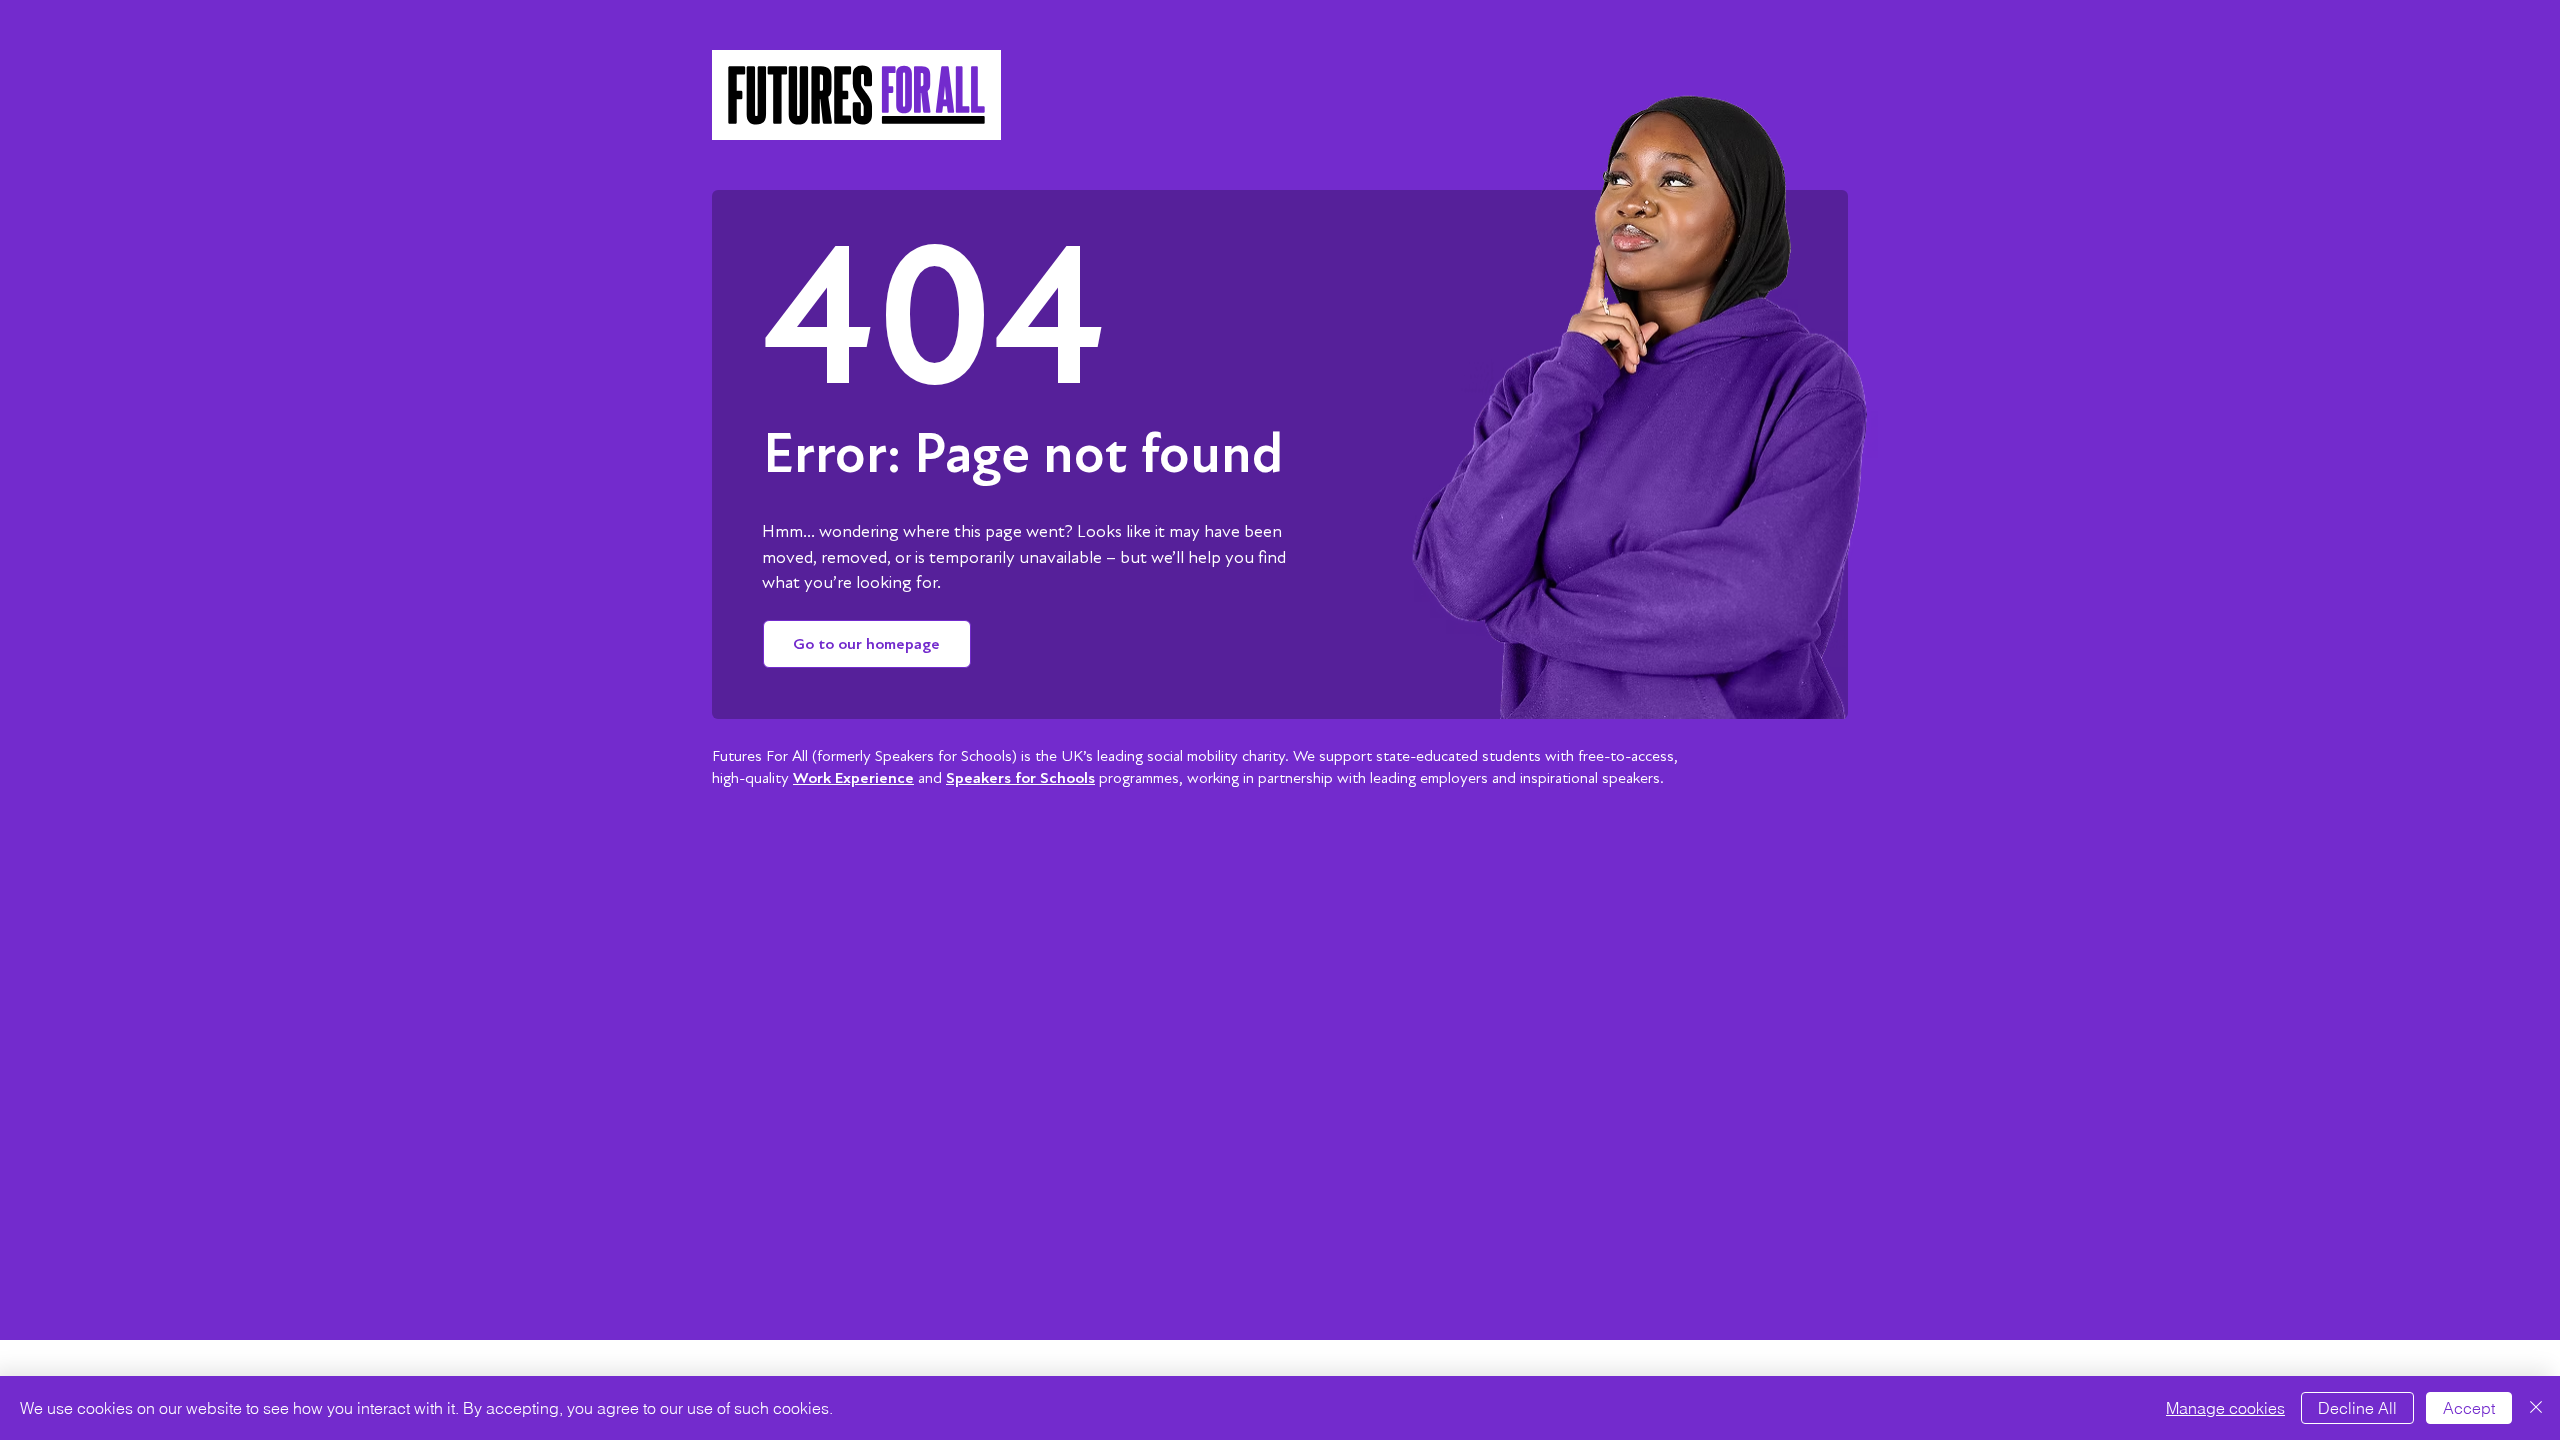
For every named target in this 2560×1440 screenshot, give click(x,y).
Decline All (2357, 1408)
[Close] (2536, 1408)
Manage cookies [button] (2225, 1408)
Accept (2469, 1408)
